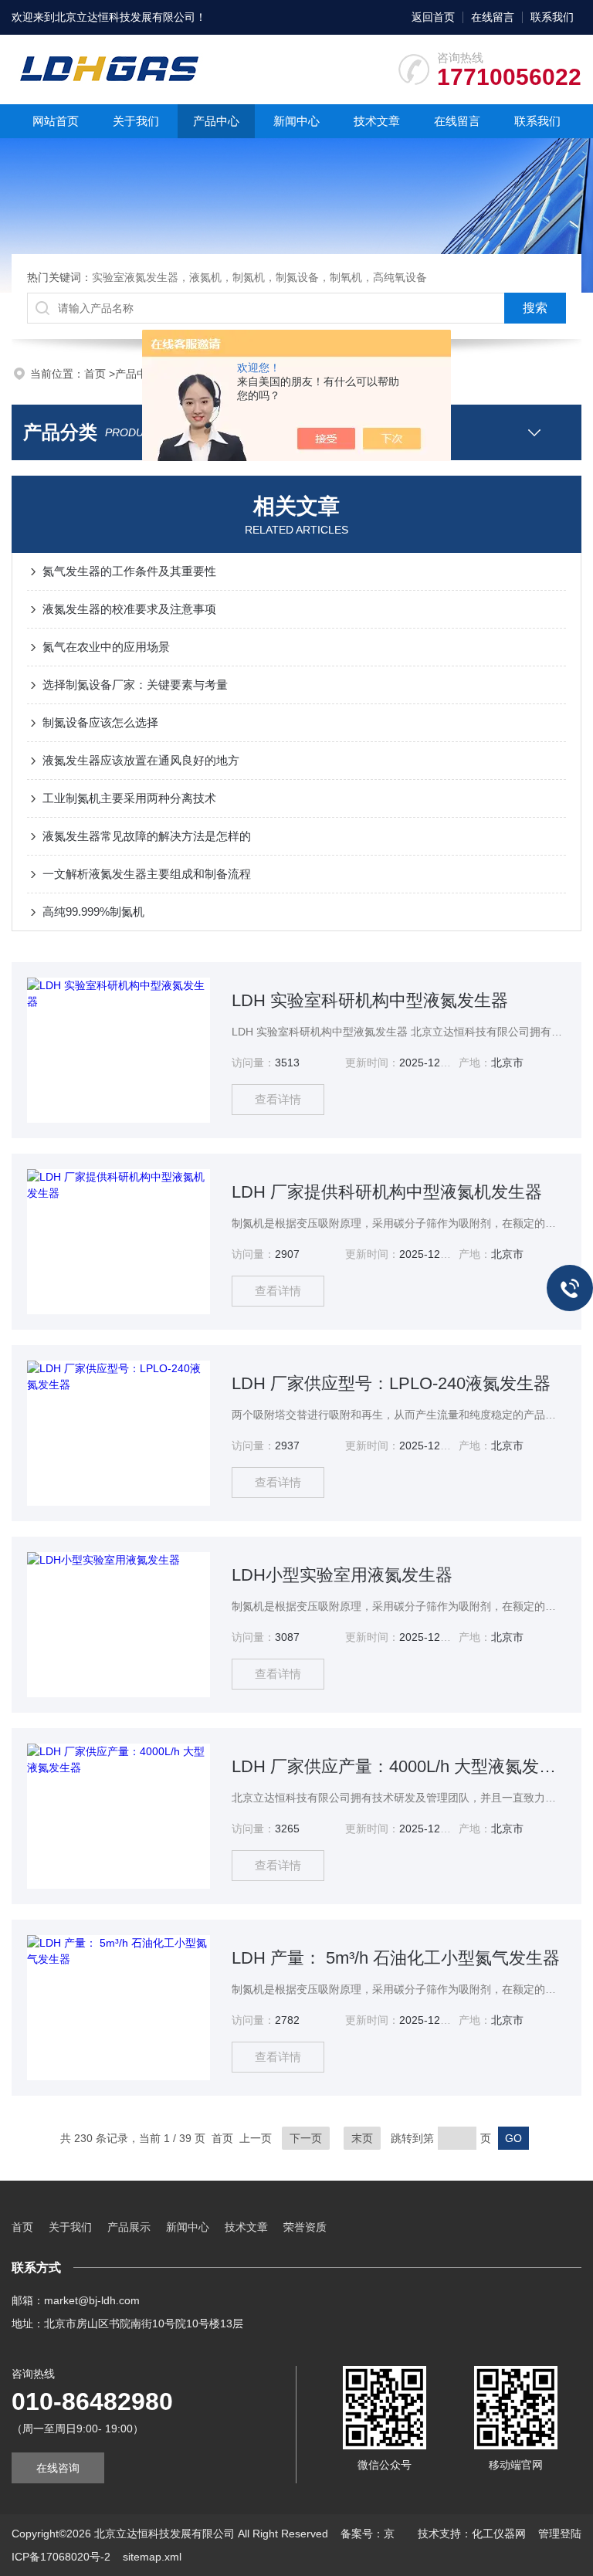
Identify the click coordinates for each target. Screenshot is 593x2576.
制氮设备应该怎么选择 (100, 722)
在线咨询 (58, 2468)
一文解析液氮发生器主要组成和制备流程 (147, 874)
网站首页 (56, 121)
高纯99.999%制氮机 (93, 912)
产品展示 (129, 2227)
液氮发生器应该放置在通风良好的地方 (141, 760)
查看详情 (278, 1099)
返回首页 (433, 17)
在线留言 (493, 17)
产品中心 (216, 121)
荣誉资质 (305, 2227)
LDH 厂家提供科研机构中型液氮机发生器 (387, 1192)
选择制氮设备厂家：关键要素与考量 (135, 685)
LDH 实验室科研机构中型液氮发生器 (370, 1000)
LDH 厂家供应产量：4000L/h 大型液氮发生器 (398, 1766)
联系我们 (552, 17)
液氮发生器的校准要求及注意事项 (129, 609)
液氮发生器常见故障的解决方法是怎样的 (147, 836)
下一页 (306, 2138)
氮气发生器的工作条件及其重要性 (129, 571)
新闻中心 (296, 121)
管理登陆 (560, 2534)
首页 (97, 374)
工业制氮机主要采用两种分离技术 (129, 798)
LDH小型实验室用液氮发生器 (342, 1575)
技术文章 (377, 121)
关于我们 (136, 121)
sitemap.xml (152, 2557)
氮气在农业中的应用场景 (106, 647)
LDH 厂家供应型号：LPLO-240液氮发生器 (391, 1383)
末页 (362, 2138)
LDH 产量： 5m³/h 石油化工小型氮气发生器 (396, 1958)
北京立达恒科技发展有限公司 (125, 17)
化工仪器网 (499, 2534)
